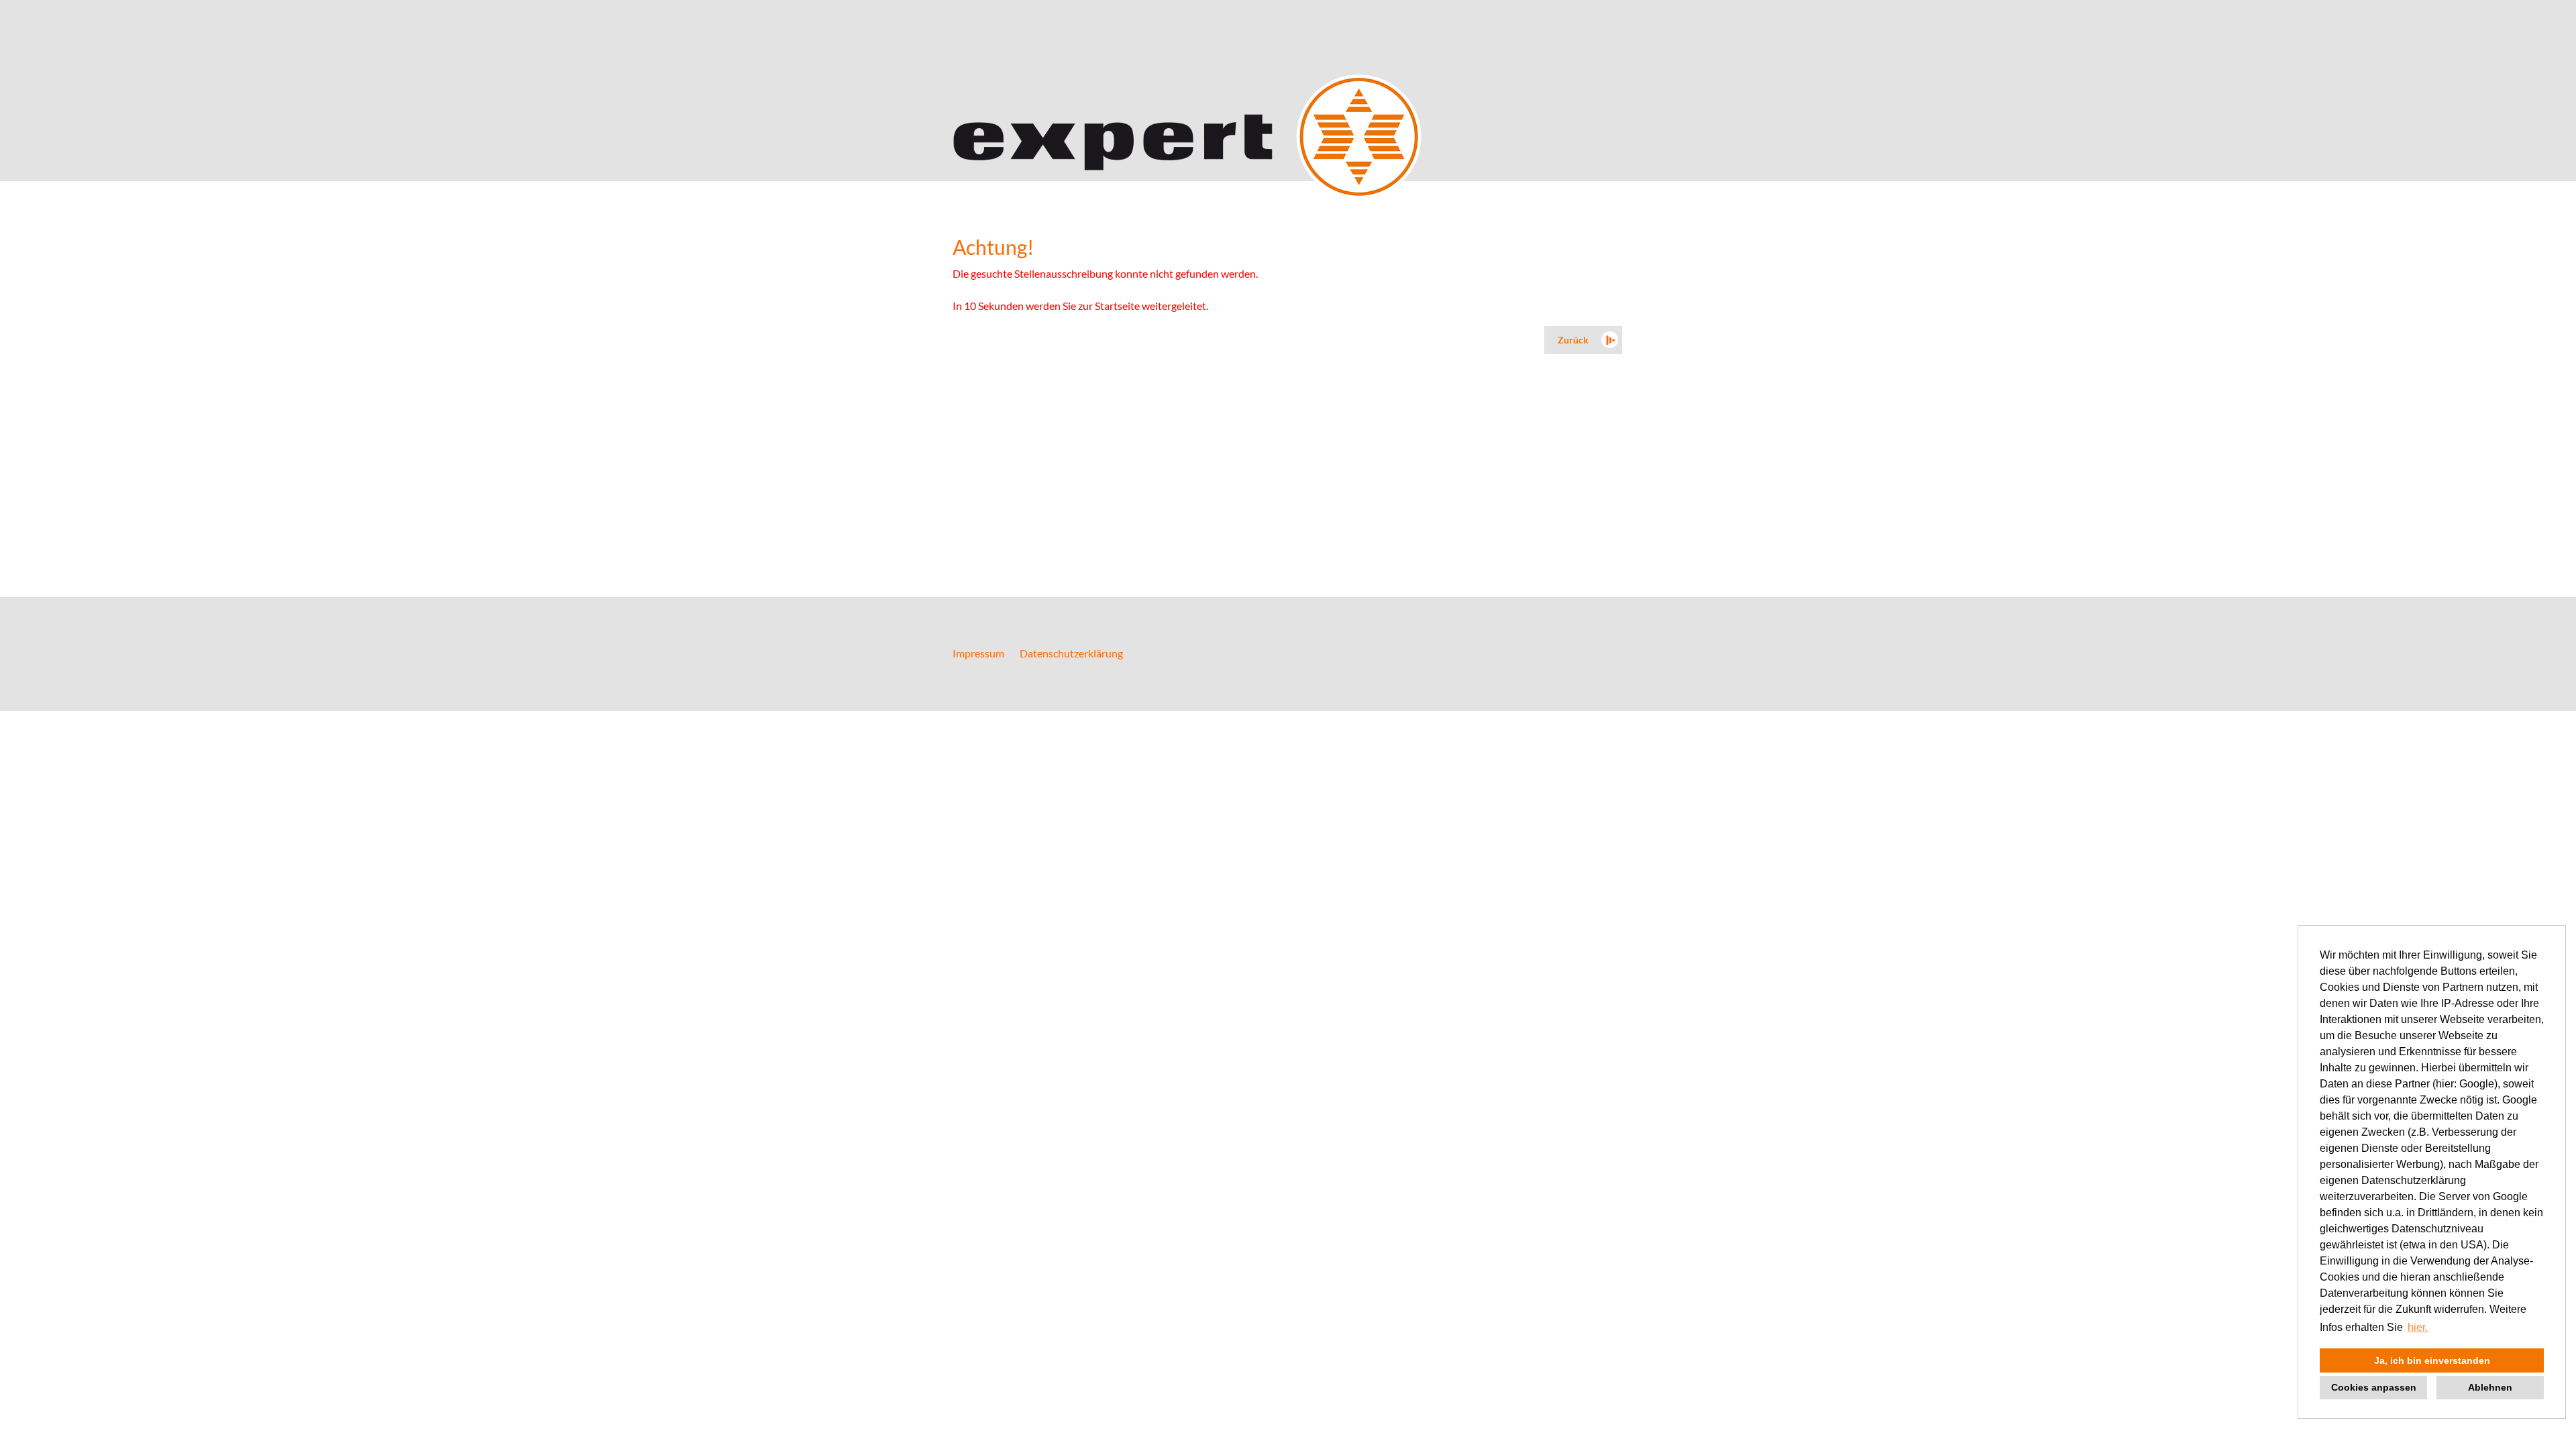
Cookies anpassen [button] (2374, 1387)
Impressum (978, 653)
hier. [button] (2418, 1327)
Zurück (1573, 340)
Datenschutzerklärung (1071, 653)
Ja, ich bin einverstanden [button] (2432, 1360)
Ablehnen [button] (2490, 1387)
